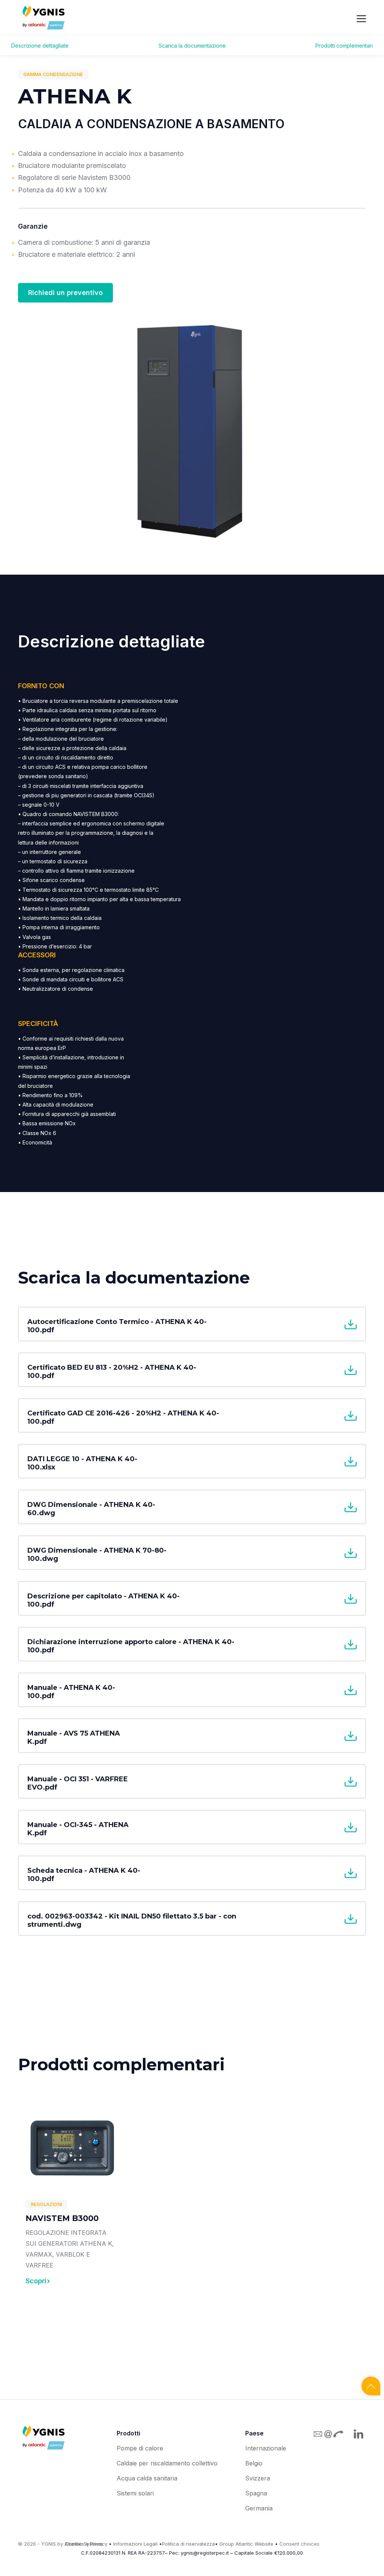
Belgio (254, 2463)
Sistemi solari (135, 2493)
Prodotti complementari (344, 46)
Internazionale (266, 2448)
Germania (259, 2508)
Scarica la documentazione (192, 46)
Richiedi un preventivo (65, 293)
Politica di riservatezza (188, 2544)
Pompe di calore (140, 2448)
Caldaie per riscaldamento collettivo (167, 2463)
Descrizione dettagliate (40, 46)
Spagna (256, 2493)
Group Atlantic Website (246, 2544)
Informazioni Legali (135, 2544)
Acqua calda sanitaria (147, 2478)
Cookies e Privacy (86, 2544)
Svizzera (258, 2478)
